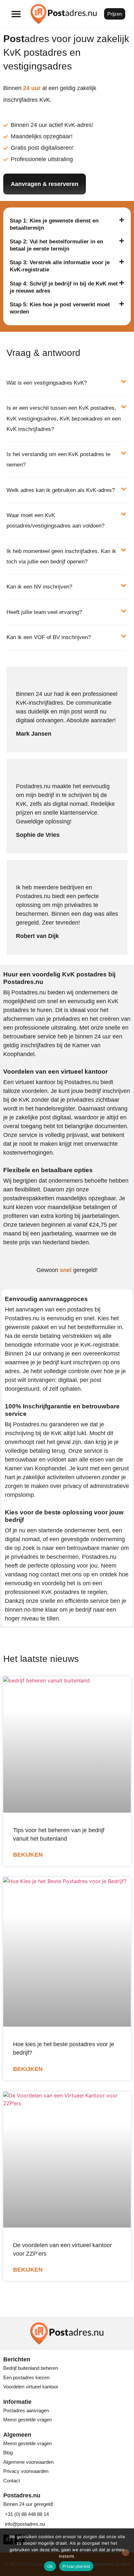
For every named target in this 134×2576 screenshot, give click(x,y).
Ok (50, 2566)
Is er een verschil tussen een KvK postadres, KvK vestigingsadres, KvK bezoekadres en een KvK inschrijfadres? (64, 419)
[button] (16, 14)
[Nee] (126, 2553)
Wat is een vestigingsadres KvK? (47, 383)
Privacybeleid (76, 2566)
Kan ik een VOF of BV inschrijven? (49, 637)
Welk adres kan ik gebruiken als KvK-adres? (61, 490)
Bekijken (28, 1855)
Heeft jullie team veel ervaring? (44, 612)
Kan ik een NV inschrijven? (39, 587)
